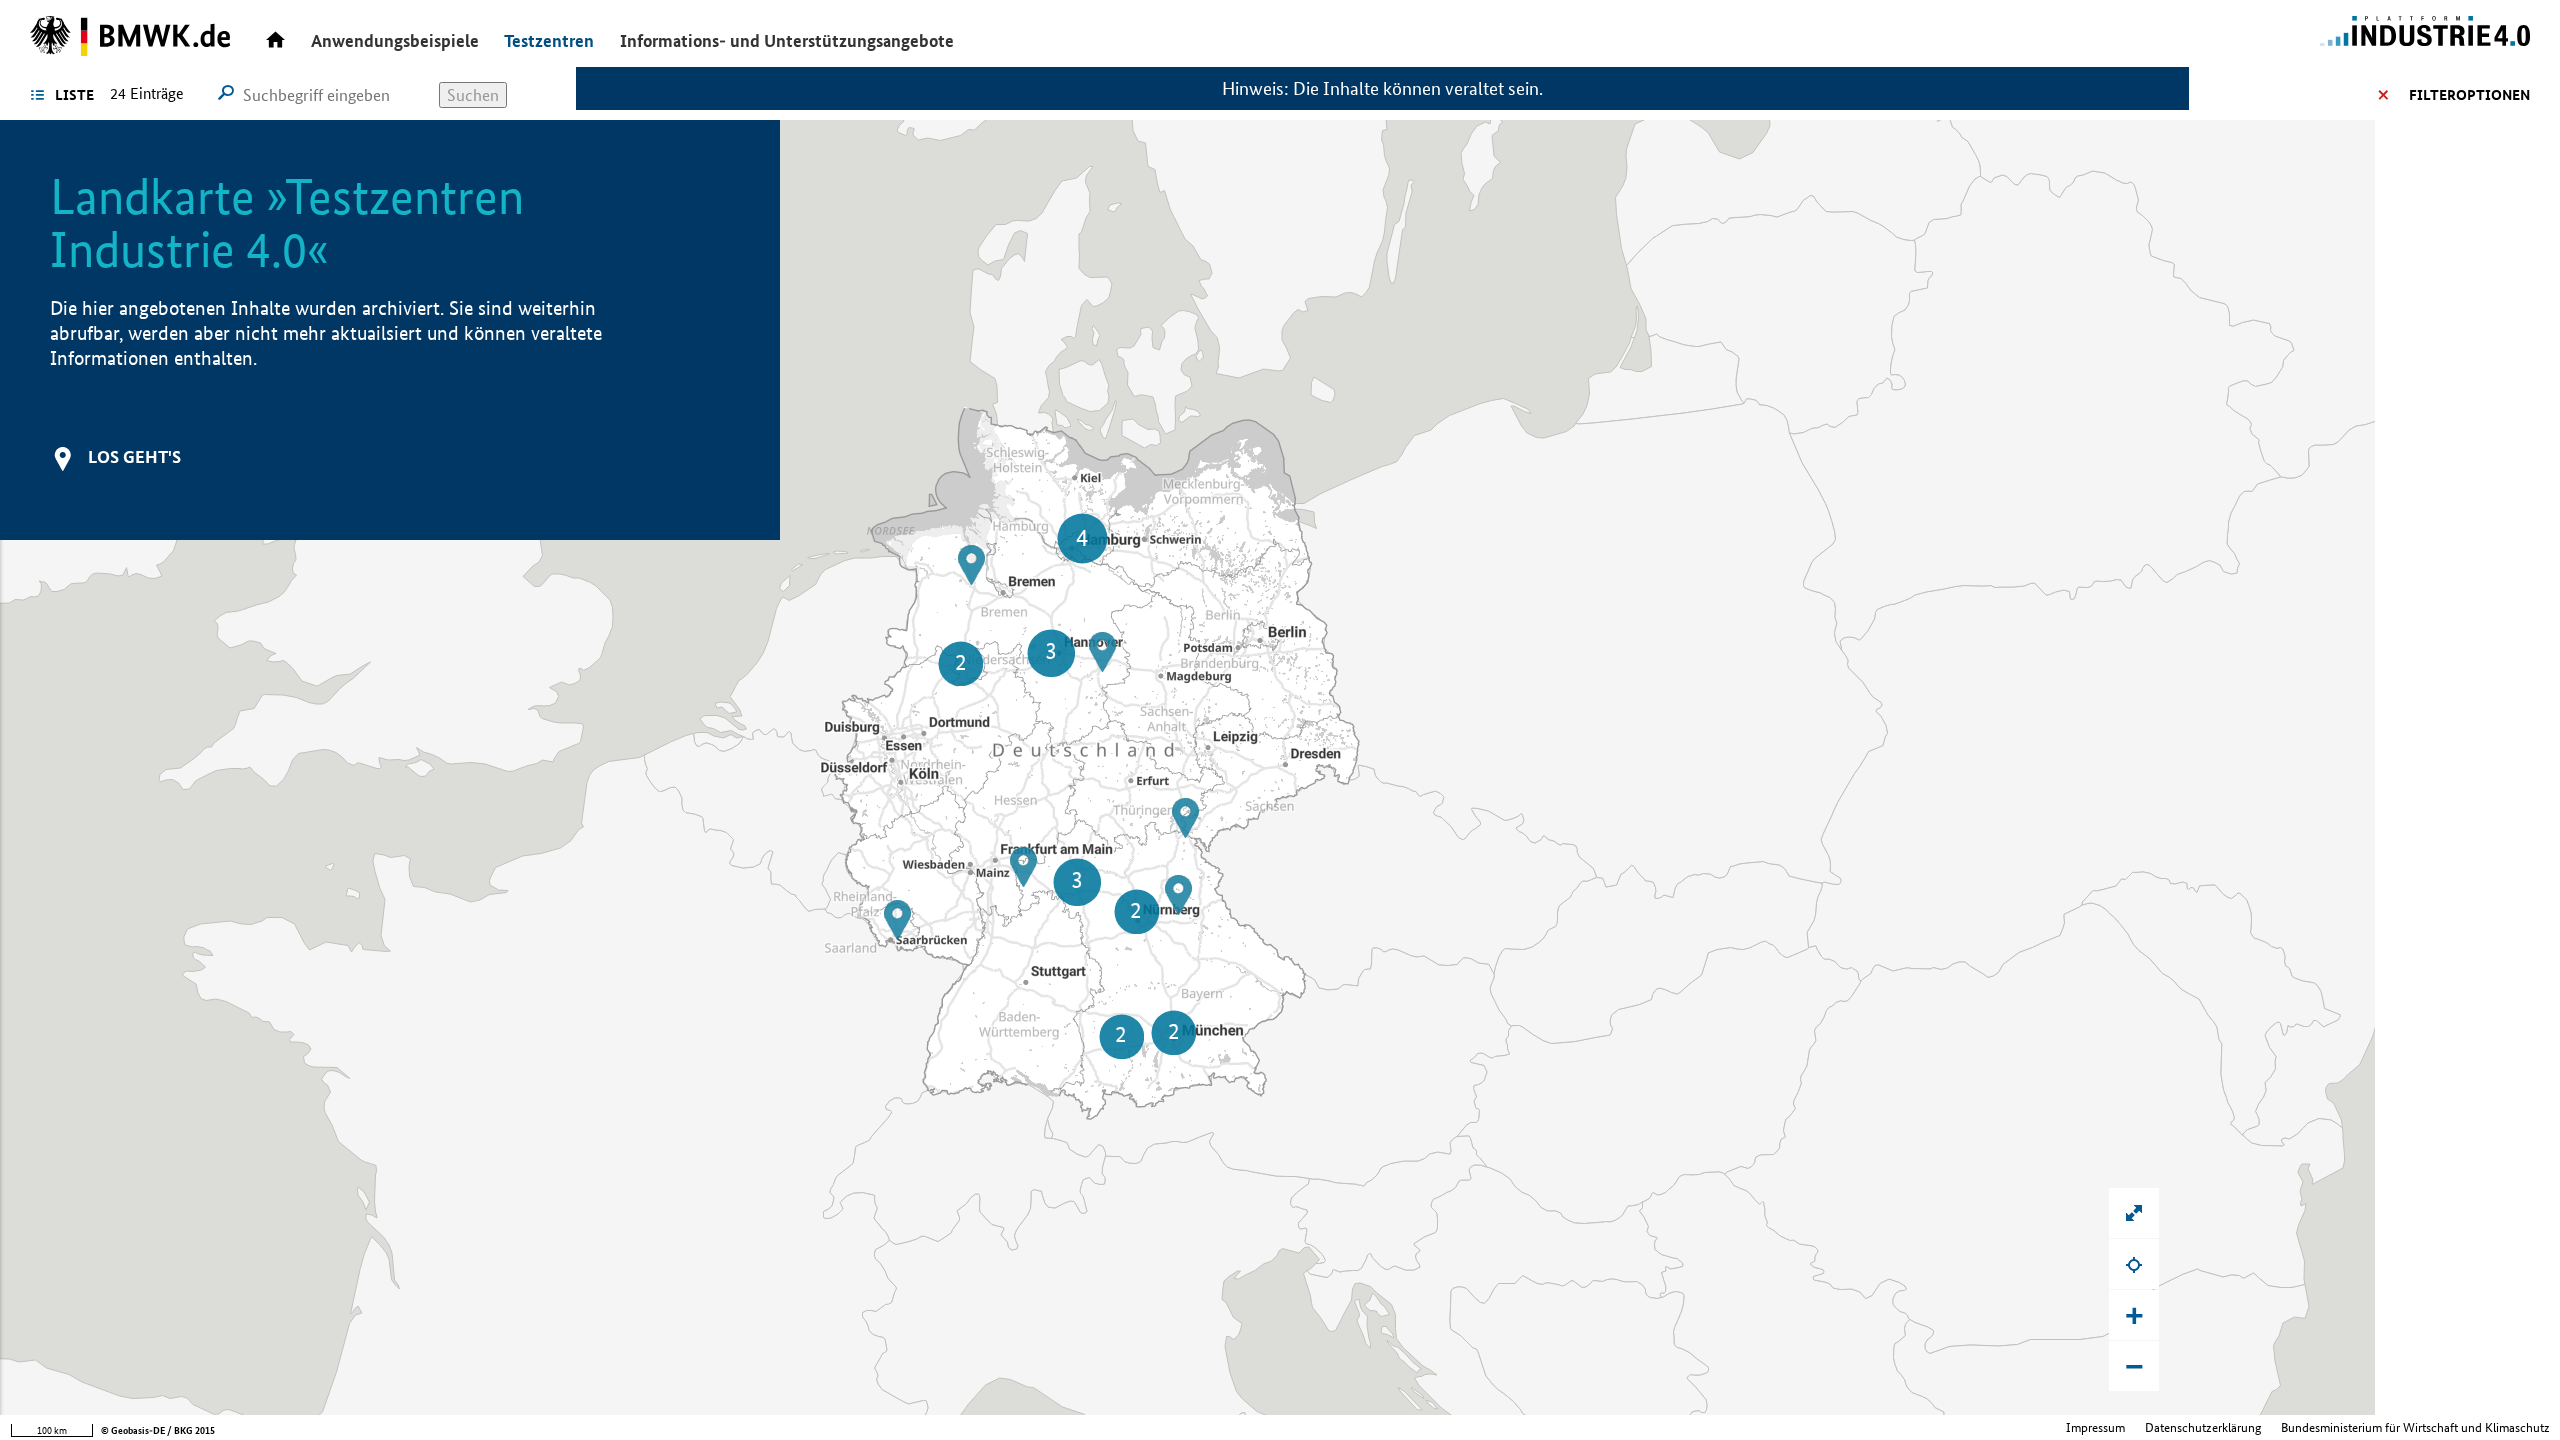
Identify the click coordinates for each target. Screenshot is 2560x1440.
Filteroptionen (2469, 95)
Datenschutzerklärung (2203, 1427)
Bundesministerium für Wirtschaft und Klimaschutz (2415, 1427)
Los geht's (134, 456)
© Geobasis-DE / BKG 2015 (158, 1430)
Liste (74, 95)
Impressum (2095, 1427)
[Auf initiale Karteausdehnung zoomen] (2134, 1213)
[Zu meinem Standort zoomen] (2134, 1264)
